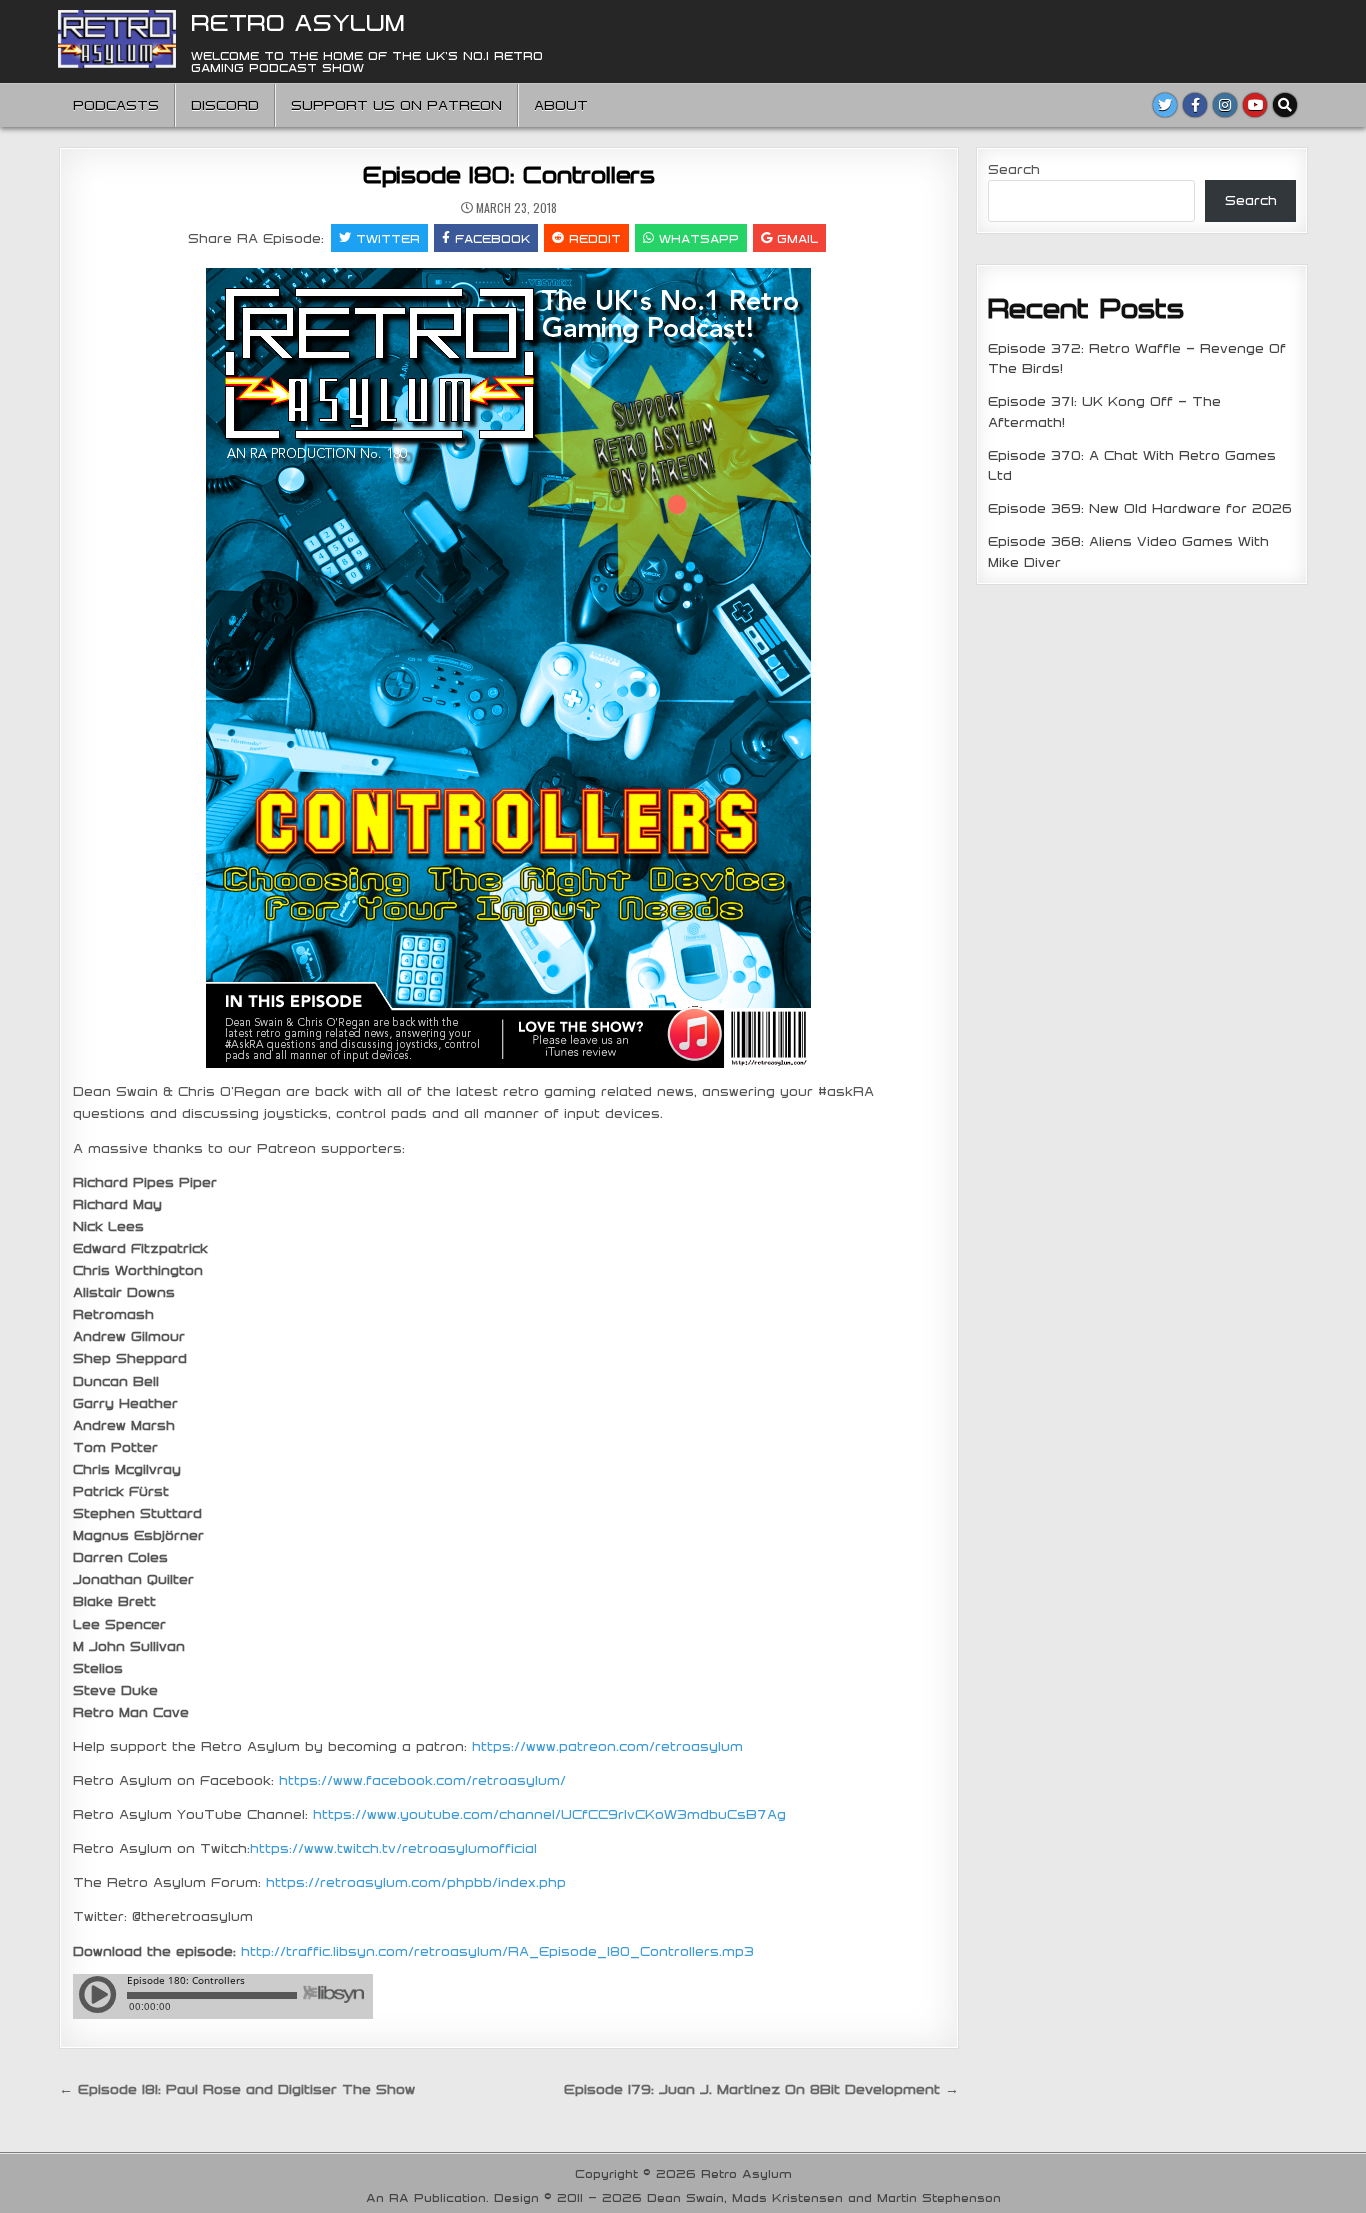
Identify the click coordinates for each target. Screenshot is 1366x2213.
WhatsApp (699, 238)
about (561, 105)
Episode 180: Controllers (509, 174)
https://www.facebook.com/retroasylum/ (422, 1780)
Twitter (388, 238)
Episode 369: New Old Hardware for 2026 (1140, 508)
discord (225, 105)
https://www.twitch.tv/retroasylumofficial (393, 1848)
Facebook (492, 238)
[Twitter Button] (1165, 105)
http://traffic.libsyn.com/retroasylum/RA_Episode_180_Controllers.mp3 (497, 1951)
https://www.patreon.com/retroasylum (607, 1746)
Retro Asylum (298, 22)
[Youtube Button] (1255, 105)
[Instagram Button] (1225, 105)
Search (1014, 169)
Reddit (595, 238)
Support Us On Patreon (396, 105)
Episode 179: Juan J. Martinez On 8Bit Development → (761, 2089)
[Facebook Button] (1195, 105)
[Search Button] (1285, 105)
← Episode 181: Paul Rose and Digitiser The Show (237, 2089)
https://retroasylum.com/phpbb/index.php (416, 1882)
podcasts (116, 105)
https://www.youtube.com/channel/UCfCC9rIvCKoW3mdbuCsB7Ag (549, 1814)
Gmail (797, 238)
